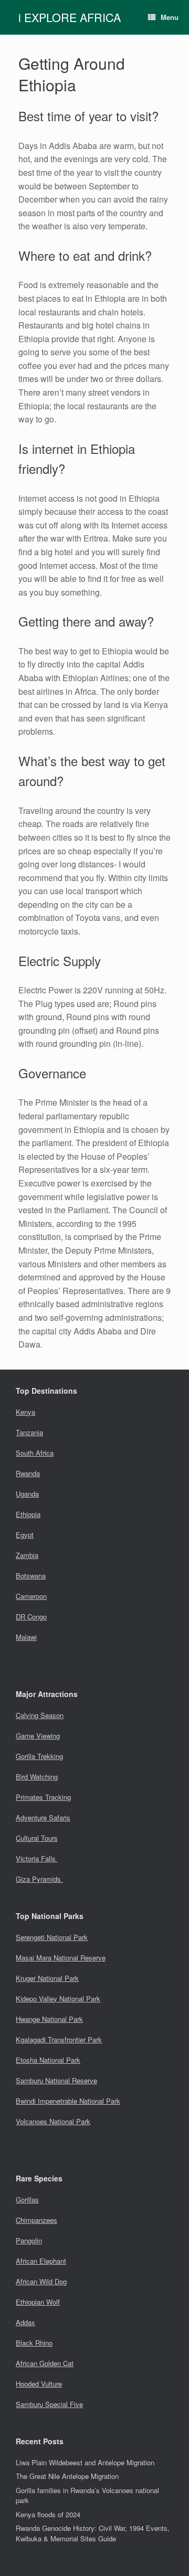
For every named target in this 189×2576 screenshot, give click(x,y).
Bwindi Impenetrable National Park (68, 2101)
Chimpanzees (36, 2220)
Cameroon (31, 1596)
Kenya (25, 1412)
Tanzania (29, 1432)
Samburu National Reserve (56, 2080)
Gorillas (27, 2199)
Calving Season (40, 1715)
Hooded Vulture (39, 2384)
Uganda (27, 1494)
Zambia (27, 1555)
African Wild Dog (41, 2281)
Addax (25, 2322)
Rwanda (28, 1473)
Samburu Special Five (49, 2404)
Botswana (31, 1576)
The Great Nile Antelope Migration (67, 2476)
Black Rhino (34, 2343)
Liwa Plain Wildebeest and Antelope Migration (85, 2462)
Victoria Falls (37, 1858)
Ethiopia (28, 1514)
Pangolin (29, 2240)
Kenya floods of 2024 (48, 2514)
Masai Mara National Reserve (61, 1958)
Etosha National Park (48, 2060)
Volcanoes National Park (53, 2121)
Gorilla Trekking (39, 1756)
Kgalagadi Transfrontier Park (59, 2039)
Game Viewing (38, 1736)
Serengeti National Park (52, 1937)
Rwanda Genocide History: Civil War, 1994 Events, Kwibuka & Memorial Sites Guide (93, 2533)
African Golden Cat (45, 2363)
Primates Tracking (43, 1797)
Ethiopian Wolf (38, 2302)
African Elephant (41, 2261)
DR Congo (31, 1616)
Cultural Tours (37, 1838)
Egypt (25, 1535)
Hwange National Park (49, 2019)
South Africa (35, 1453)
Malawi (26, 1637)
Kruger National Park (47, 1978)
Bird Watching (37, 1777)
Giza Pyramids (39, 1879)
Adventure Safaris (43, 1817)
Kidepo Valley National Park (58, 1999)
